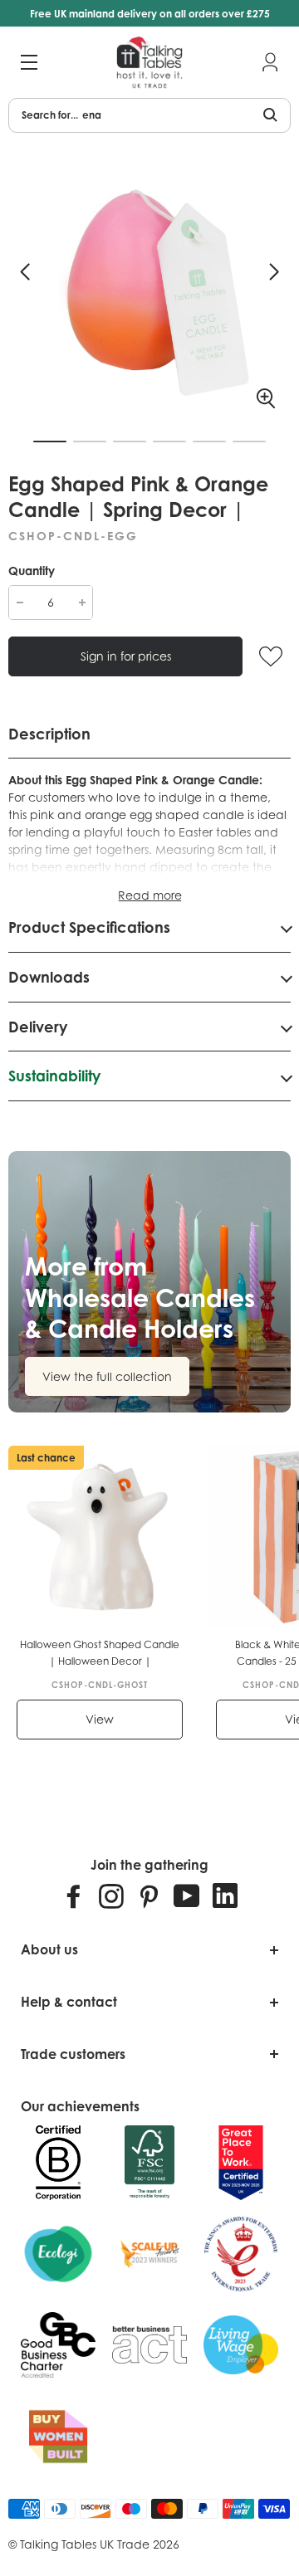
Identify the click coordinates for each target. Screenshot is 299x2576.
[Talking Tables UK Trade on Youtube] (187, 1895)
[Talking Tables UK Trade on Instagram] (111, 1895)
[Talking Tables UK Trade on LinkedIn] (225, 1895)
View (100, 1719)
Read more (150, 895)
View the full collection (107, 1376)
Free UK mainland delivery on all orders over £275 (150, 14)
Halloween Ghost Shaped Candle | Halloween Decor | (100, 1653)
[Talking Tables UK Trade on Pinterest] (149, 1895)
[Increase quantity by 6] (82, 603)
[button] (25, 272)
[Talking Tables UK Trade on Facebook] (74, 1895)
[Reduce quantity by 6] (20, 603)
